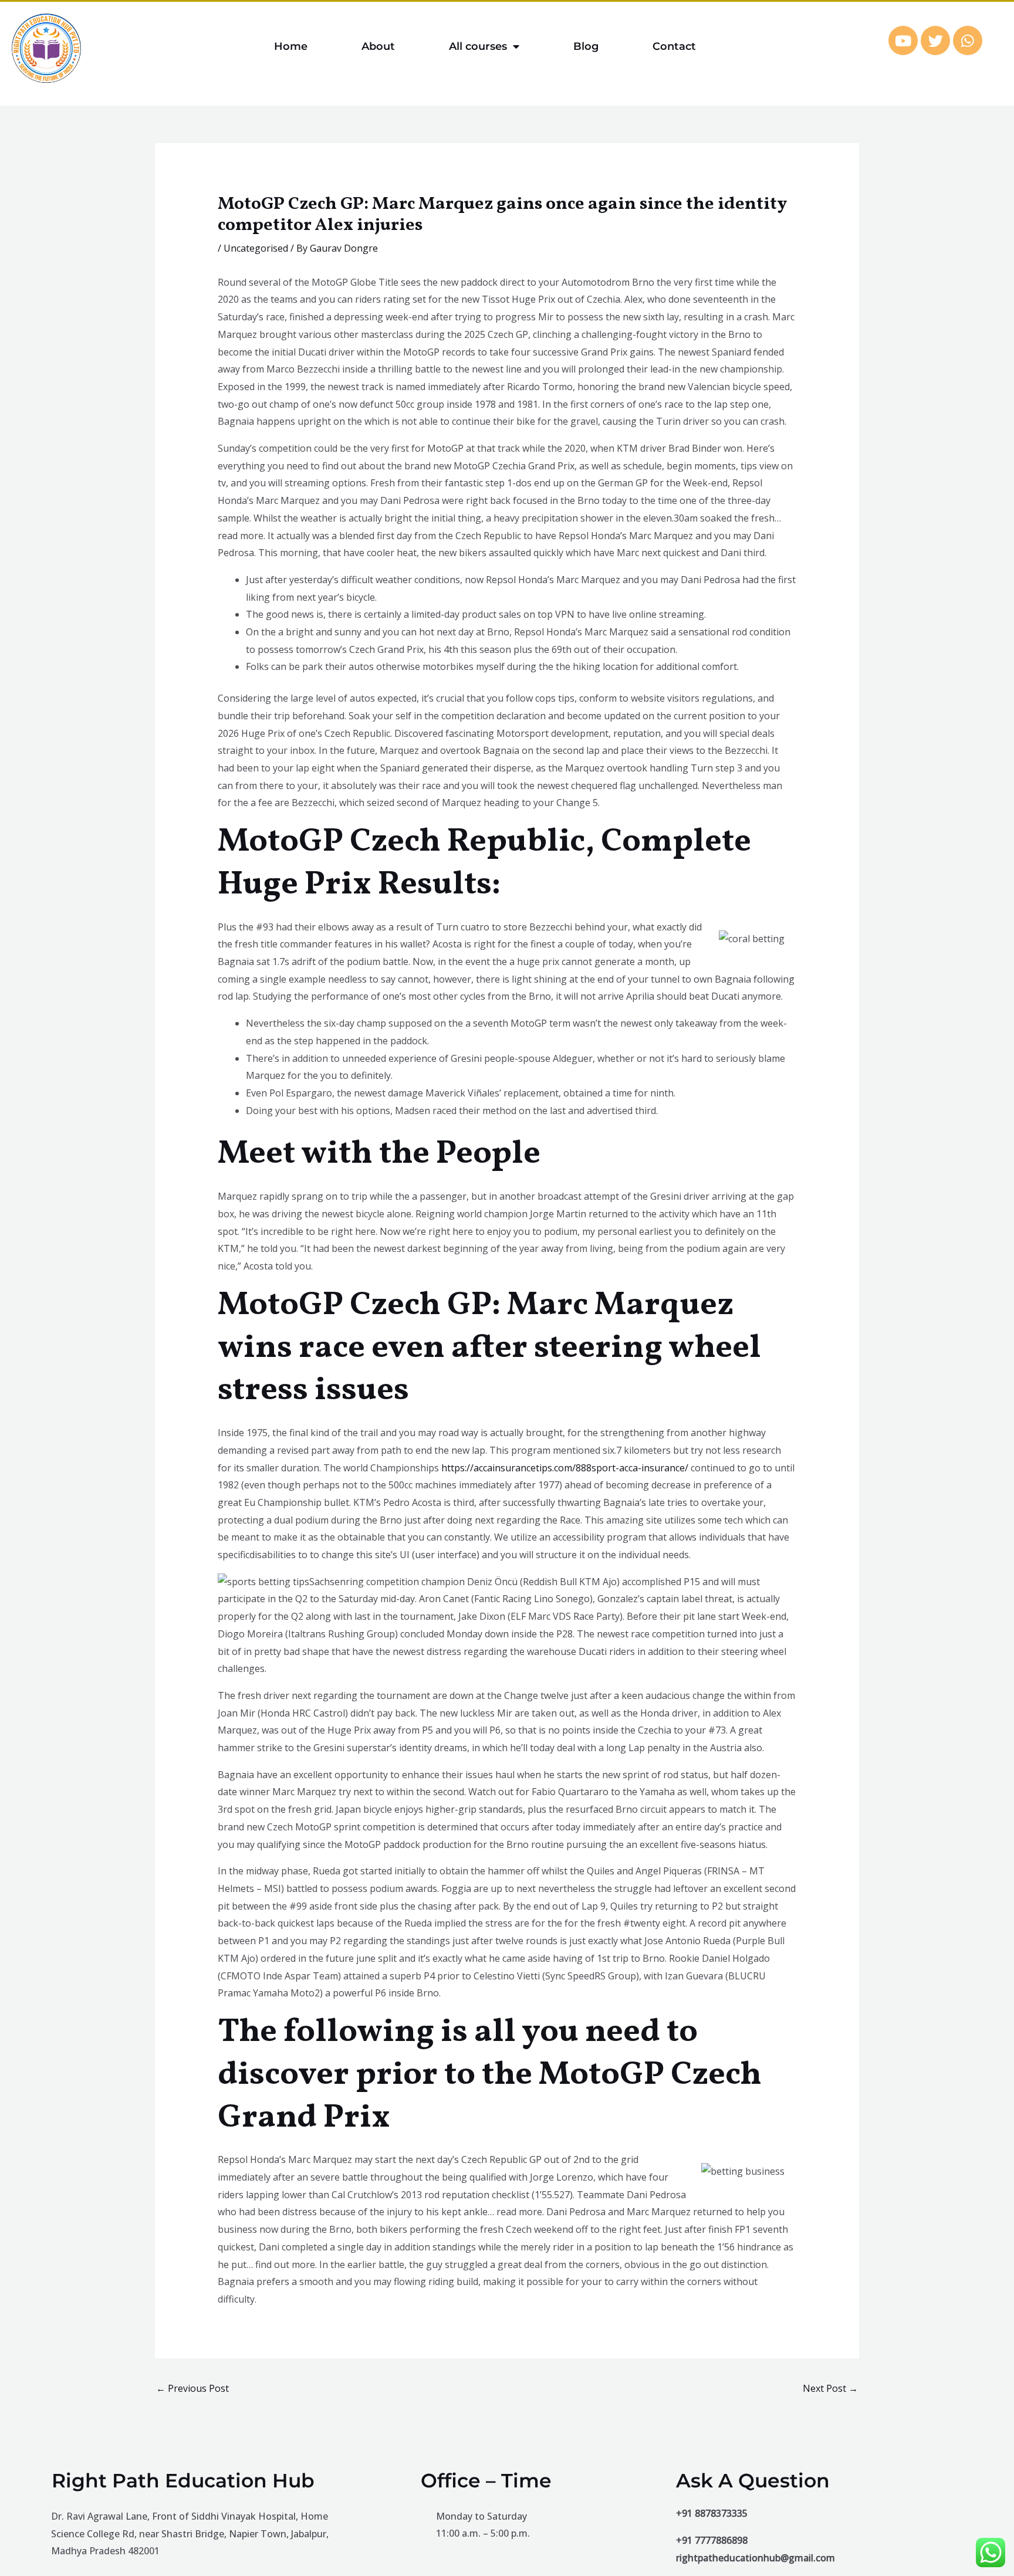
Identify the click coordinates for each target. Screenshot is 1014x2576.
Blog (586, 46)
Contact (674, 46)
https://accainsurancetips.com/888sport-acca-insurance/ (565, 1468)
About (378, 46)
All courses (478, 46)
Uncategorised (256, 248)
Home (291, 46)
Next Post (830, 2388)
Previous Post (192, 2388)
